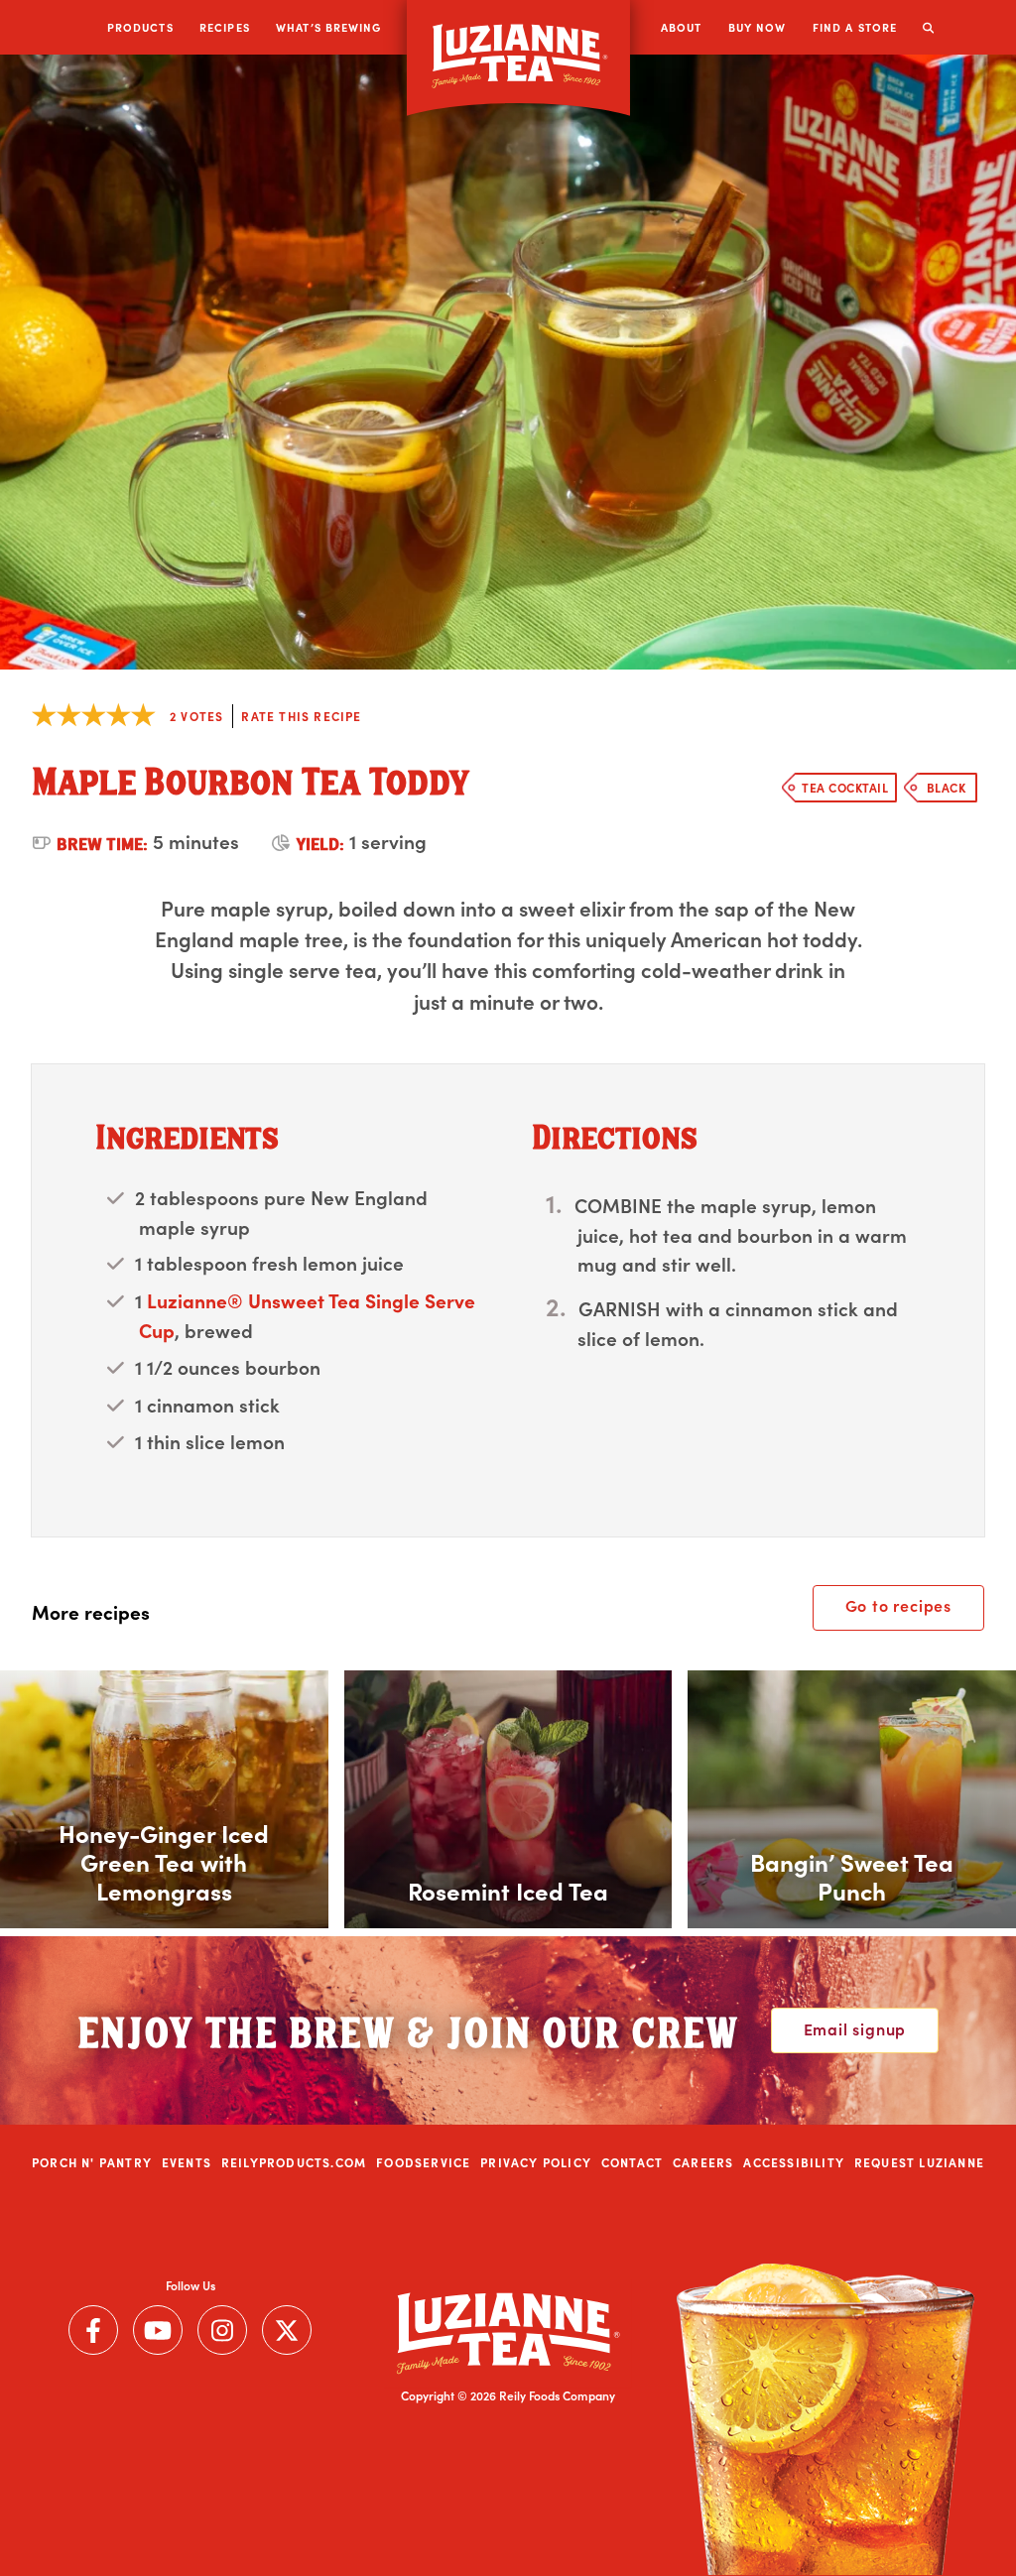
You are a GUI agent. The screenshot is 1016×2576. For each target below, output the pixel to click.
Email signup (855, 2028)
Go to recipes (898, 1605)
